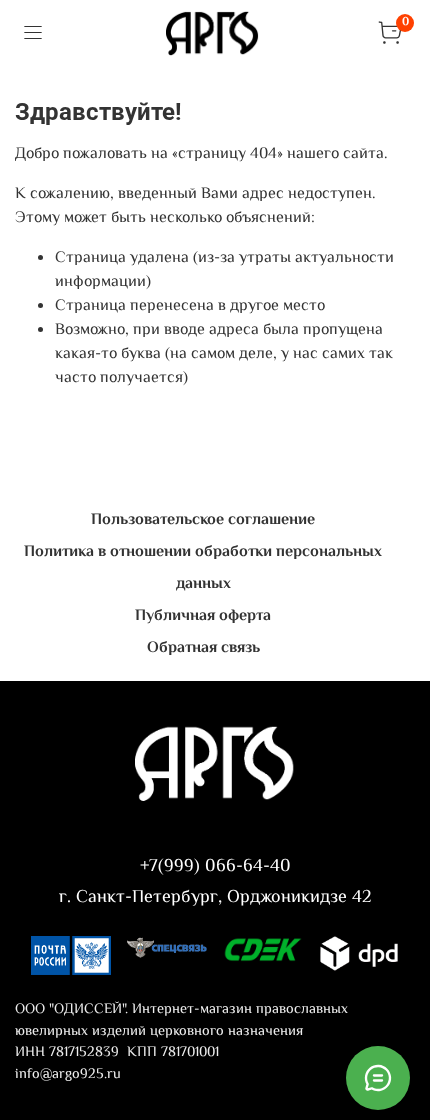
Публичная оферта (203, 616)
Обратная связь (203, 648)
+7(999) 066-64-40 (215, 867)
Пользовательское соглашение (203, 520)
